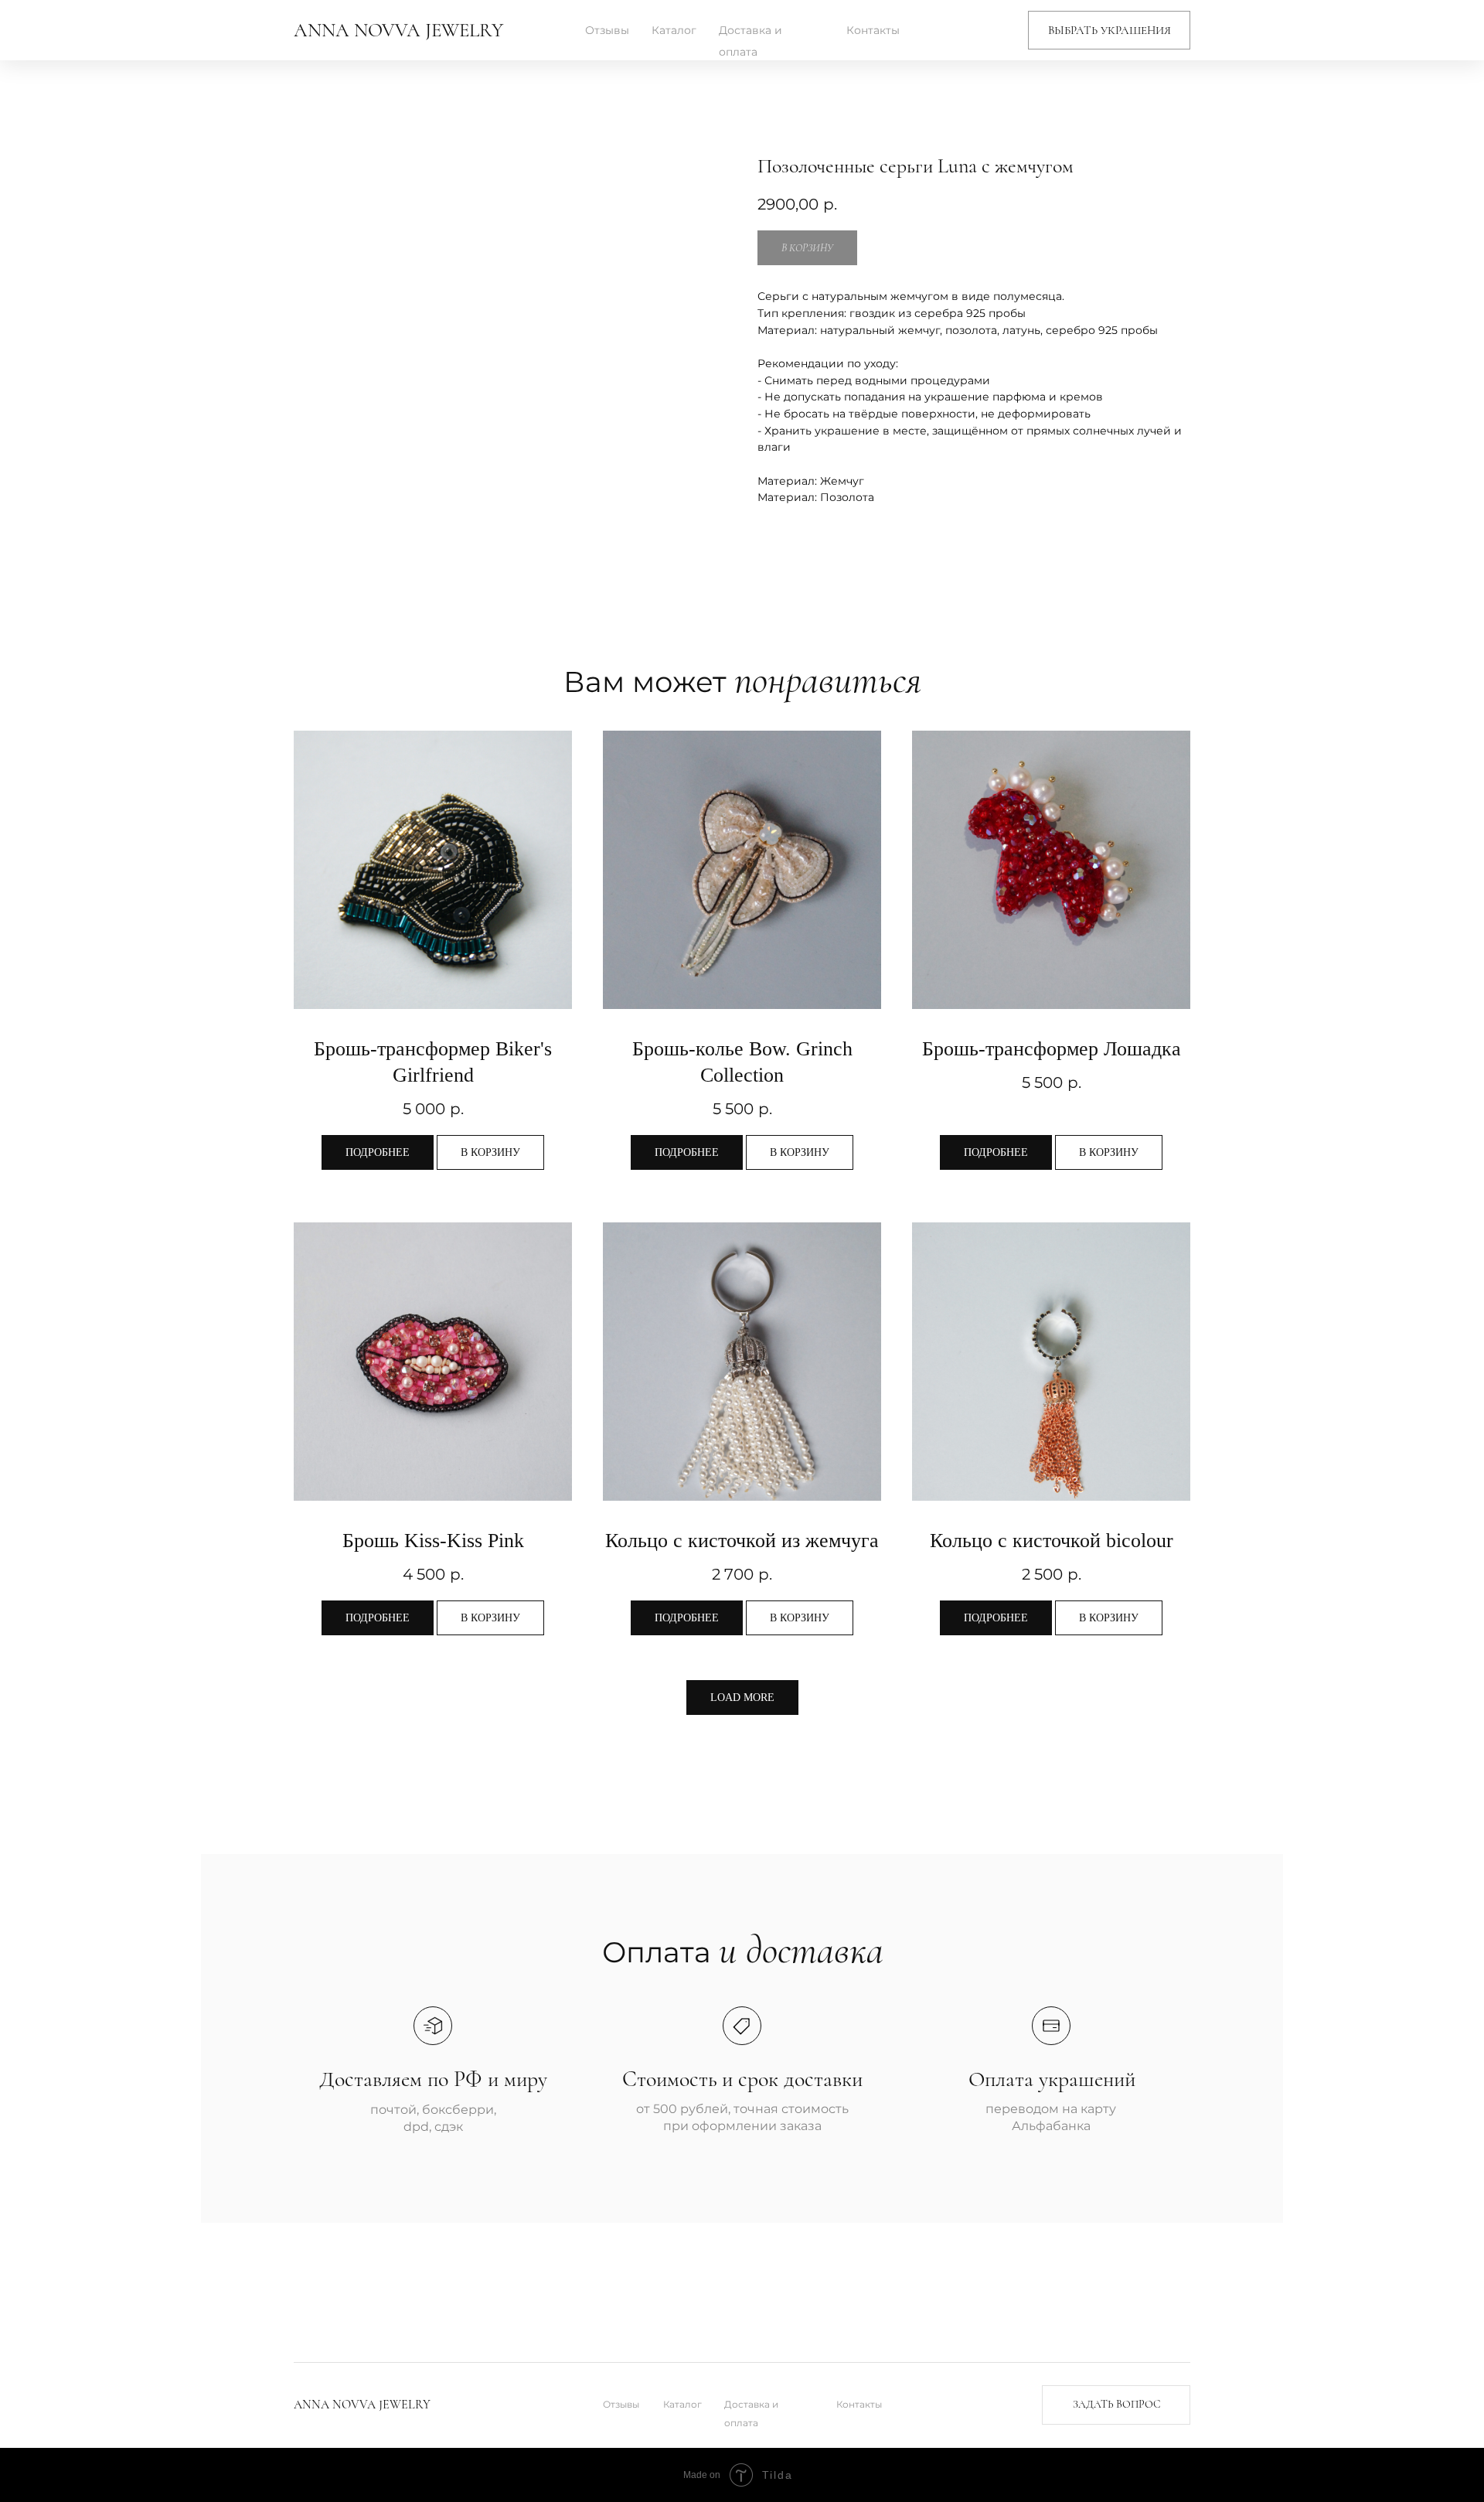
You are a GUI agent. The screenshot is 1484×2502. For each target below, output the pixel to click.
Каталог (674, 30)
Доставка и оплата (751, 41)
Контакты (873, 30)
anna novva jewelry (398, 30)
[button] (1109, 30)
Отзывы (607, 30)
